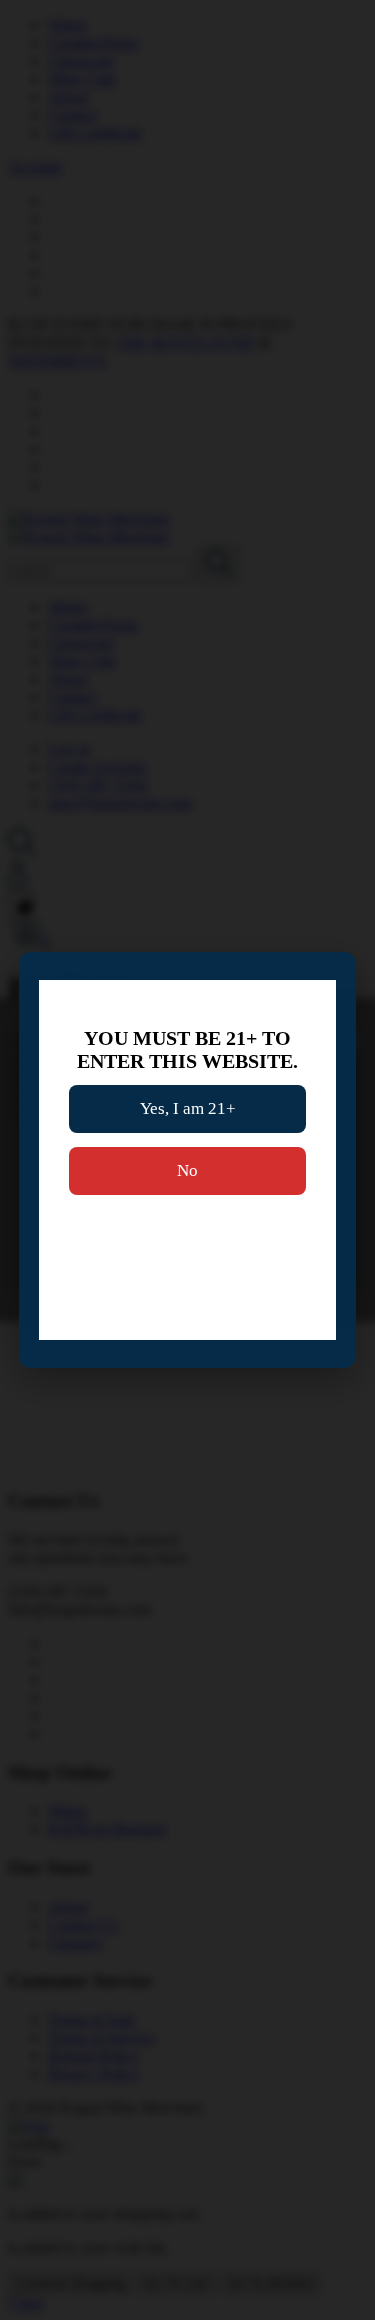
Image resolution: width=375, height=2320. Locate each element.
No (187, 1170)
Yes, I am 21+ (188, 1108)
